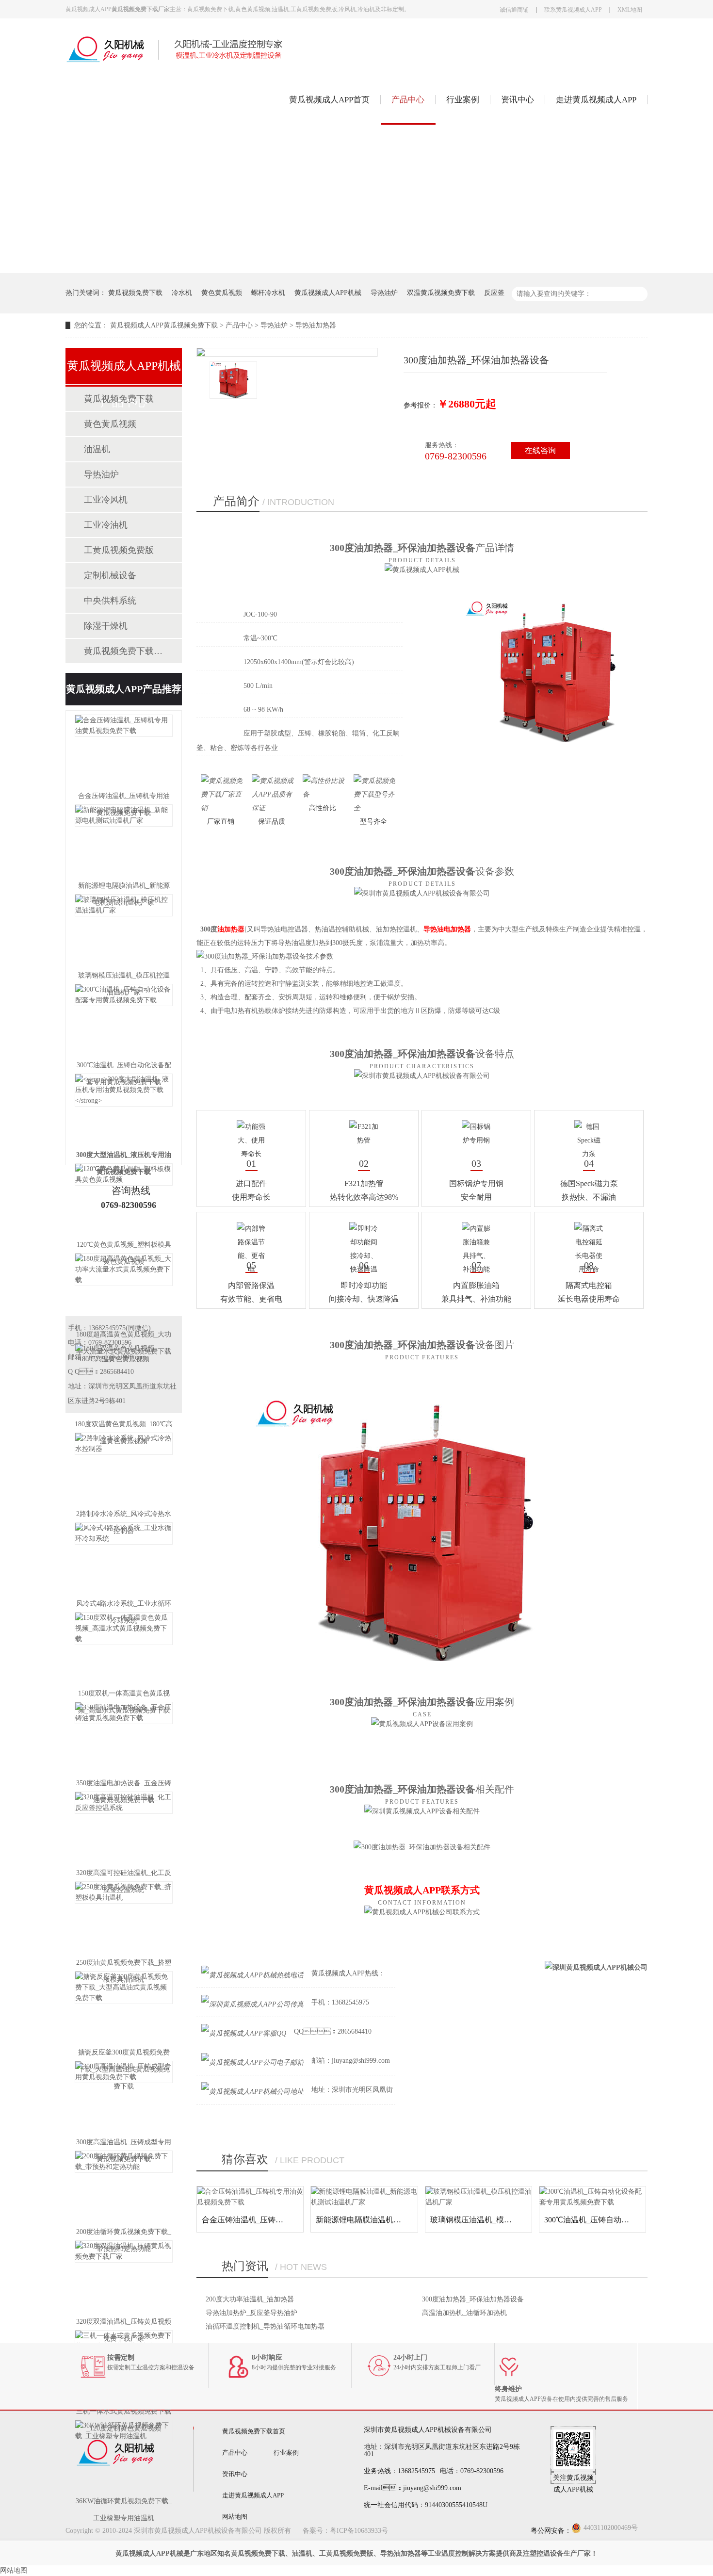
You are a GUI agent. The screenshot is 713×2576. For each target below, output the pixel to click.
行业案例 (463, 100)
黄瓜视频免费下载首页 (254, 2431)
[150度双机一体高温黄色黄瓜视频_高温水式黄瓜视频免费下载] (124, 1648)
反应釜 (494, 293)
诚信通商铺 (514, 10)
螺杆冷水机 (268, 293)
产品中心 (408, 100)
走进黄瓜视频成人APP (596, 100)
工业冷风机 (106, 500)
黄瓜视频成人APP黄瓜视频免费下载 (164, 325)
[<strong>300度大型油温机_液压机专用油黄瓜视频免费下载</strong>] (124, 1110)
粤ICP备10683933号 (359, 2531)
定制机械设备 (110, 575)
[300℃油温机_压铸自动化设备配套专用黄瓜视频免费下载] (124, 1020)
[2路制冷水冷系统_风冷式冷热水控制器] (124, 1469)
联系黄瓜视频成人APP (573, 10)
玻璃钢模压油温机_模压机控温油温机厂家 (502, 2220)
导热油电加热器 (447, 929)
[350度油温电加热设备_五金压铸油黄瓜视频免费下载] (124, 1738)
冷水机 (182, 293)
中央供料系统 (110, 601)
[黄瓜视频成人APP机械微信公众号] (573, 2467)
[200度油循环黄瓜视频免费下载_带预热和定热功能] (124, 2187)
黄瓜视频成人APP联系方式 (422, 1890)
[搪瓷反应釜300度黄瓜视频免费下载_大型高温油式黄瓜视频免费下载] (124, 2007)
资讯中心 (518, 100)
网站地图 (235, 2517)
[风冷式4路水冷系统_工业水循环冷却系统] (124, 1559)
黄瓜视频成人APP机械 (328, 293)
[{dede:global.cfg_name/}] (116, 2482)
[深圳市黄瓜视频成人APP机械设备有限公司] (187, 61)
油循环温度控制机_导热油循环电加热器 (265, 2326)
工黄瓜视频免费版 (119, 550)
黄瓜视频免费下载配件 (123, 651)
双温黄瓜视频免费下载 (441, 293)
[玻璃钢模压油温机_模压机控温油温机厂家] (124, 930)
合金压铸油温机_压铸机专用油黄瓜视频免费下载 (285, 2220)
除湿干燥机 (106, 626)
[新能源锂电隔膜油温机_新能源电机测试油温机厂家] (124, 841)
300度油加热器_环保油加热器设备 (473, 2299)
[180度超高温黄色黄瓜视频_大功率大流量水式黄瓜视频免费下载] (124, 1289)
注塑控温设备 (543, 2553)
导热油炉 (384, 293)
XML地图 (630, 10)
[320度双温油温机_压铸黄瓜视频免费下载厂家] (124, 2277)
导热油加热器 (316, 325)
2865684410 (117, 1372)
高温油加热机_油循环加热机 (464, 2313)
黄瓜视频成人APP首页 (329, 100)
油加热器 (231, 929)
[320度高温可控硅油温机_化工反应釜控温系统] (124, 1828)
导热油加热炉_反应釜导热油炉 (251, 2313)
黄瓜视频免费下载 (135, 293)
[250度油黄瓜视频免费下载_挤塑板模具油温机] (124, 1918)
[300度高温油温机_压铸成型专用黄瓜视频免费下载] (124, 2097)
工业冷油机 (106, 525)
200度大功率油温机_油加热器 (250, 2299)
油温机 (97, 449)
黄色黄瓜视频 (222, 293)
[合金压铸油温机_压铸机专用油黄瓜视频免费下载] (124, 751)
